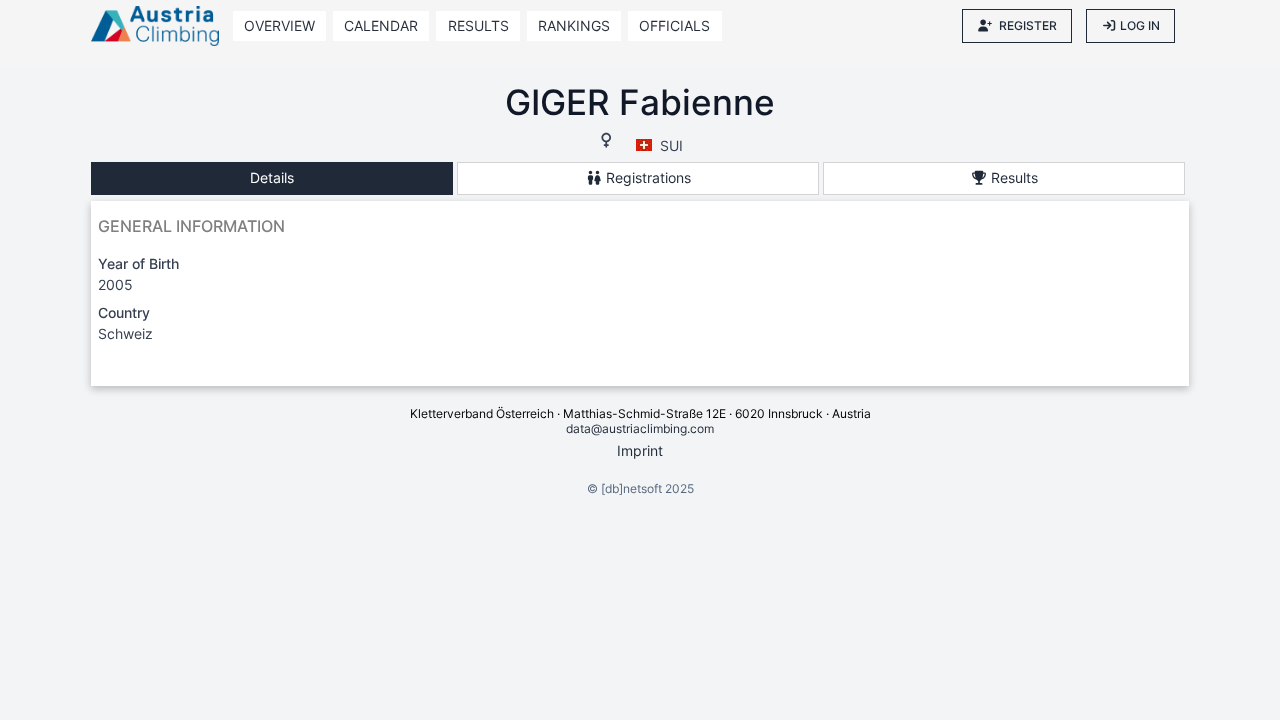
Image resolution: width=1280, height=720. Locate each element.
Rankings (574, 25)
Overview (279, 25)
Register (1028, 25)
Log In (1140, 25)
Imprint (640, 450)
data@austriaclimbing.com (640, 428)
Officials (674, 25)
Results (478, 25)
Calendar (381, 25)
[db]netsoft (631, 488)
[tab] (272, 178)
